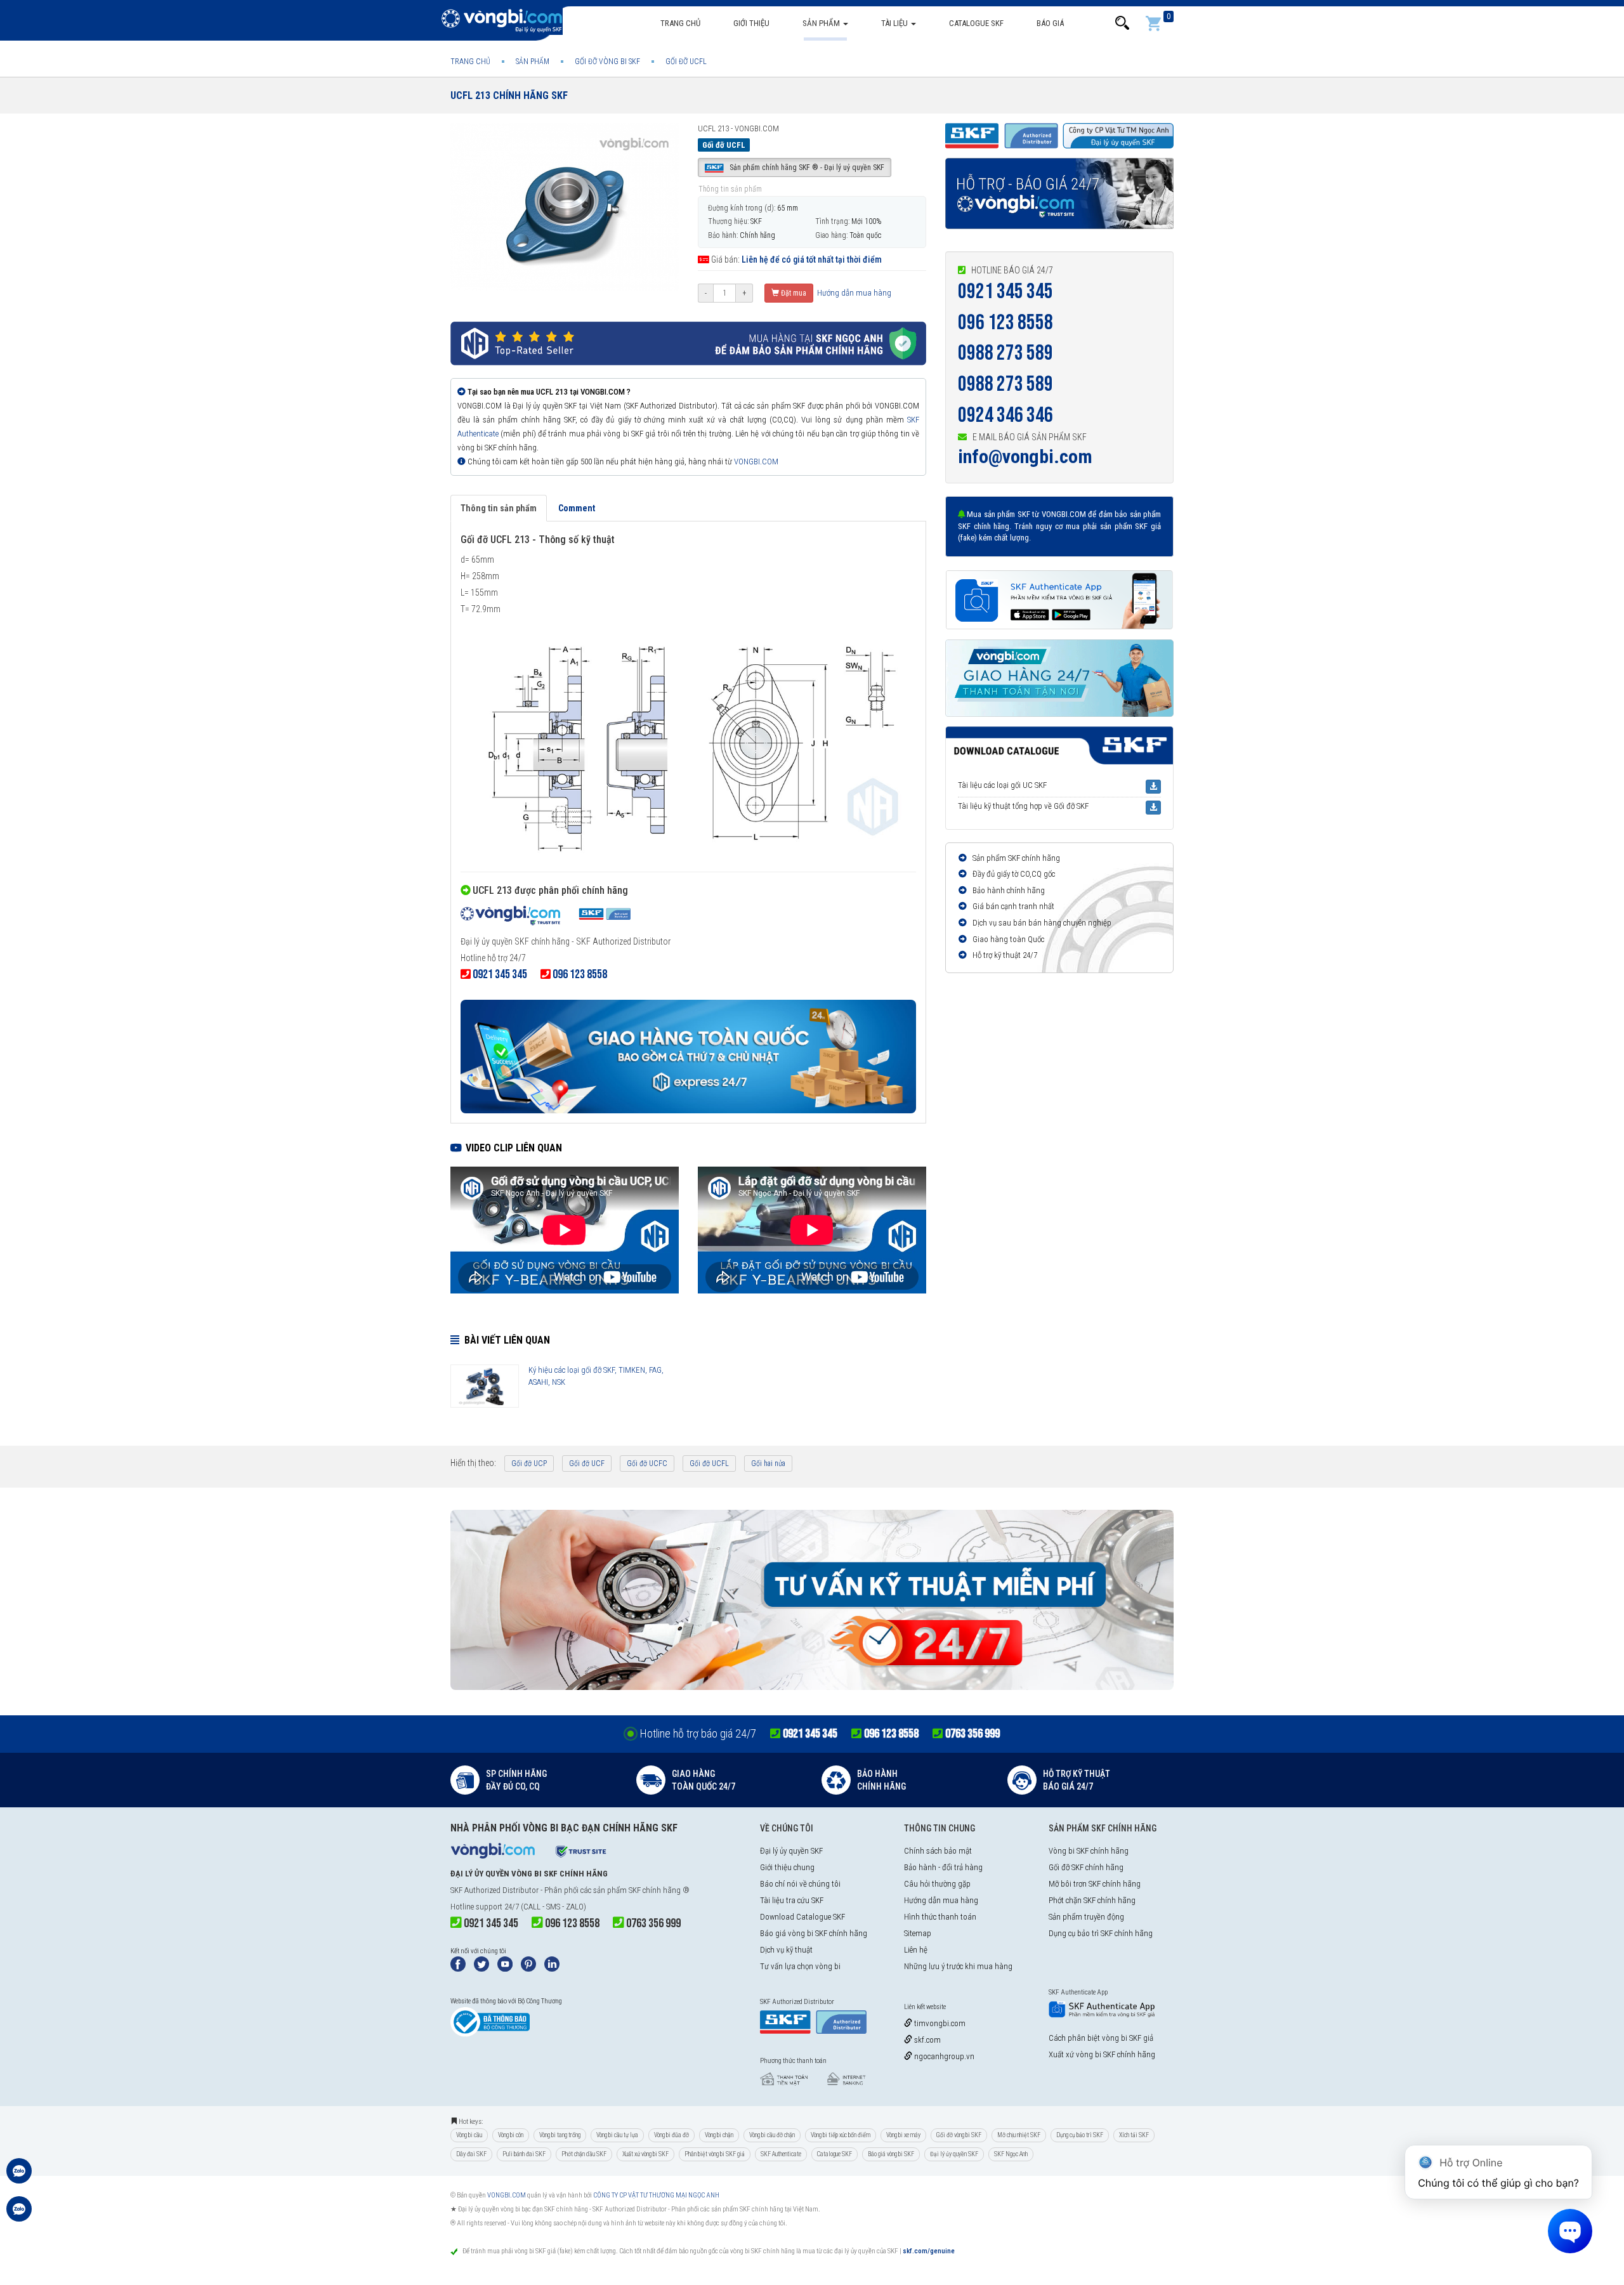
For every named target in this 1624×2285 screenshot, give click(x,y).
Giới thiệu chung (787, 1867)
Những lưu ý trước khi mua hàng (958, 1966)
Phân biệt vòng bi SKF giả (715, 2154)
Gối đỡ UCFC (647, 1463)
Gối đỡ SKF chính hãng (1086, 1867)
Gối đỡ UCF (587, 1463)
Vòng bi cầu (469, 2135)
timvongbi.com (939, 2023)
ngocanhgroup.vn (943, 2056)
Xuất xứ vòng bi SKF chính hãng (1102, 2054)
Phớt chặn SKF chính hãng (1092, 1900)
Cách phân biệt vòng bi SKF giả (1101, 2038)
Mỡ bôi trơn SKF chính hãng (1095, 1884)
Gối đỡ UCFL (709, 1463)
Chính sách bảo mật (938, 1851)
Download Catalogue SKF (802, 1917)
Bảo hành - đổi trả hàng (943, 1867)
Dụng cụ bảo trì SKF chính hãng (1101, 1933)
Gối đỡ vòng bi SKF (959, 2135)
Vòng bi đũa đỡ (671, 2135)
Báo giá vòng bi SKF (891, 2154)
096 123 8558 (1005, 323)
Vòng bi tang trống (560, 2135)
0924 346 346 (1005, 415)
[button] (1122, 23)
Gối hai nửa (768, 1463)
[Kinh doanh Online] (19, 2177)
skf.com (927, 2040)
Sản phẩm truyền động (1086, 1917)
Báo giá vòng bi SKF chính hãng (814, 1933)
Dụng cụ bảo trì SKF (1080, 2135)
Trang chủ (680, 23)
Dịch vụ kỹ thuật (786, 1950)
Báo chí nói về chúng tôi (800, 1884)
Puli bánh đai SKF (524, 2154)
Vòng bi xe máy (903, 2135)
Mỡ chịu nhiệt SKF (1019, 2135)
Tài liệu (895, 23)
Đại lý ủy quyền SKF (791, 1851)
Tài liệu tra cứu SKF (792, 1900)
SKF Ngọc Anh (1011, 2154)
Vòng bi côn (511, 2135)
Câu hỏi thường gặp (937, 1884)
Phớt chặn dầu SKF (584, 2154)
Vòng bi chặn (719, 2135)
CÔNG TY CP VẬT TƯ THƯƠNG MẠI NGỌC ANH (656, 2195)
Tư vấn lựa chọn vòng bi (800, 1966)
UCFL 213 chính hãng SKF (509, 95)
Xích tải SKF (1134, 2135)
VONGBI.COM (756, 462)
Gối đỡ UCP (529, 1463)
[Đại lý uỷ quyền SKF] (546, 917)
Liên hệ (916, 1950)
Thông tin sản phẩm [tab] (499, 508)
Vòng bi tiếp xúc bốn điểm (841, 2135)
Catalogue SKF (976, 23)
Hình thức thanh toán (940, 1917)
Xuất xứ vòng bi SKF (645, 2154)
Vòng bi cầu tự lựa (617, 2135)
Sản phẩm (822, 23)
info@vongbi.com (1025, 456)
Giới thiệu (751, 23)
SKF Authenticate (781, 2154)
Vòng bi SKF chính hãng (1089, 1851)
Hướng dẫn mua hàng (853, 293)
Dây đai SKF (471, 2154)
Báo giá (1050, 23)
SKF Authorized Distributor (494, 1890)
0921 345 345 (1005, 291)
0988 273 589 (1005, 353)
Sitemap (918, 1933)
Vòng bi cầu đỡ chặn (772, 2135)
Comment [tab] (577, 508)
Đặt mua (793, 293)
